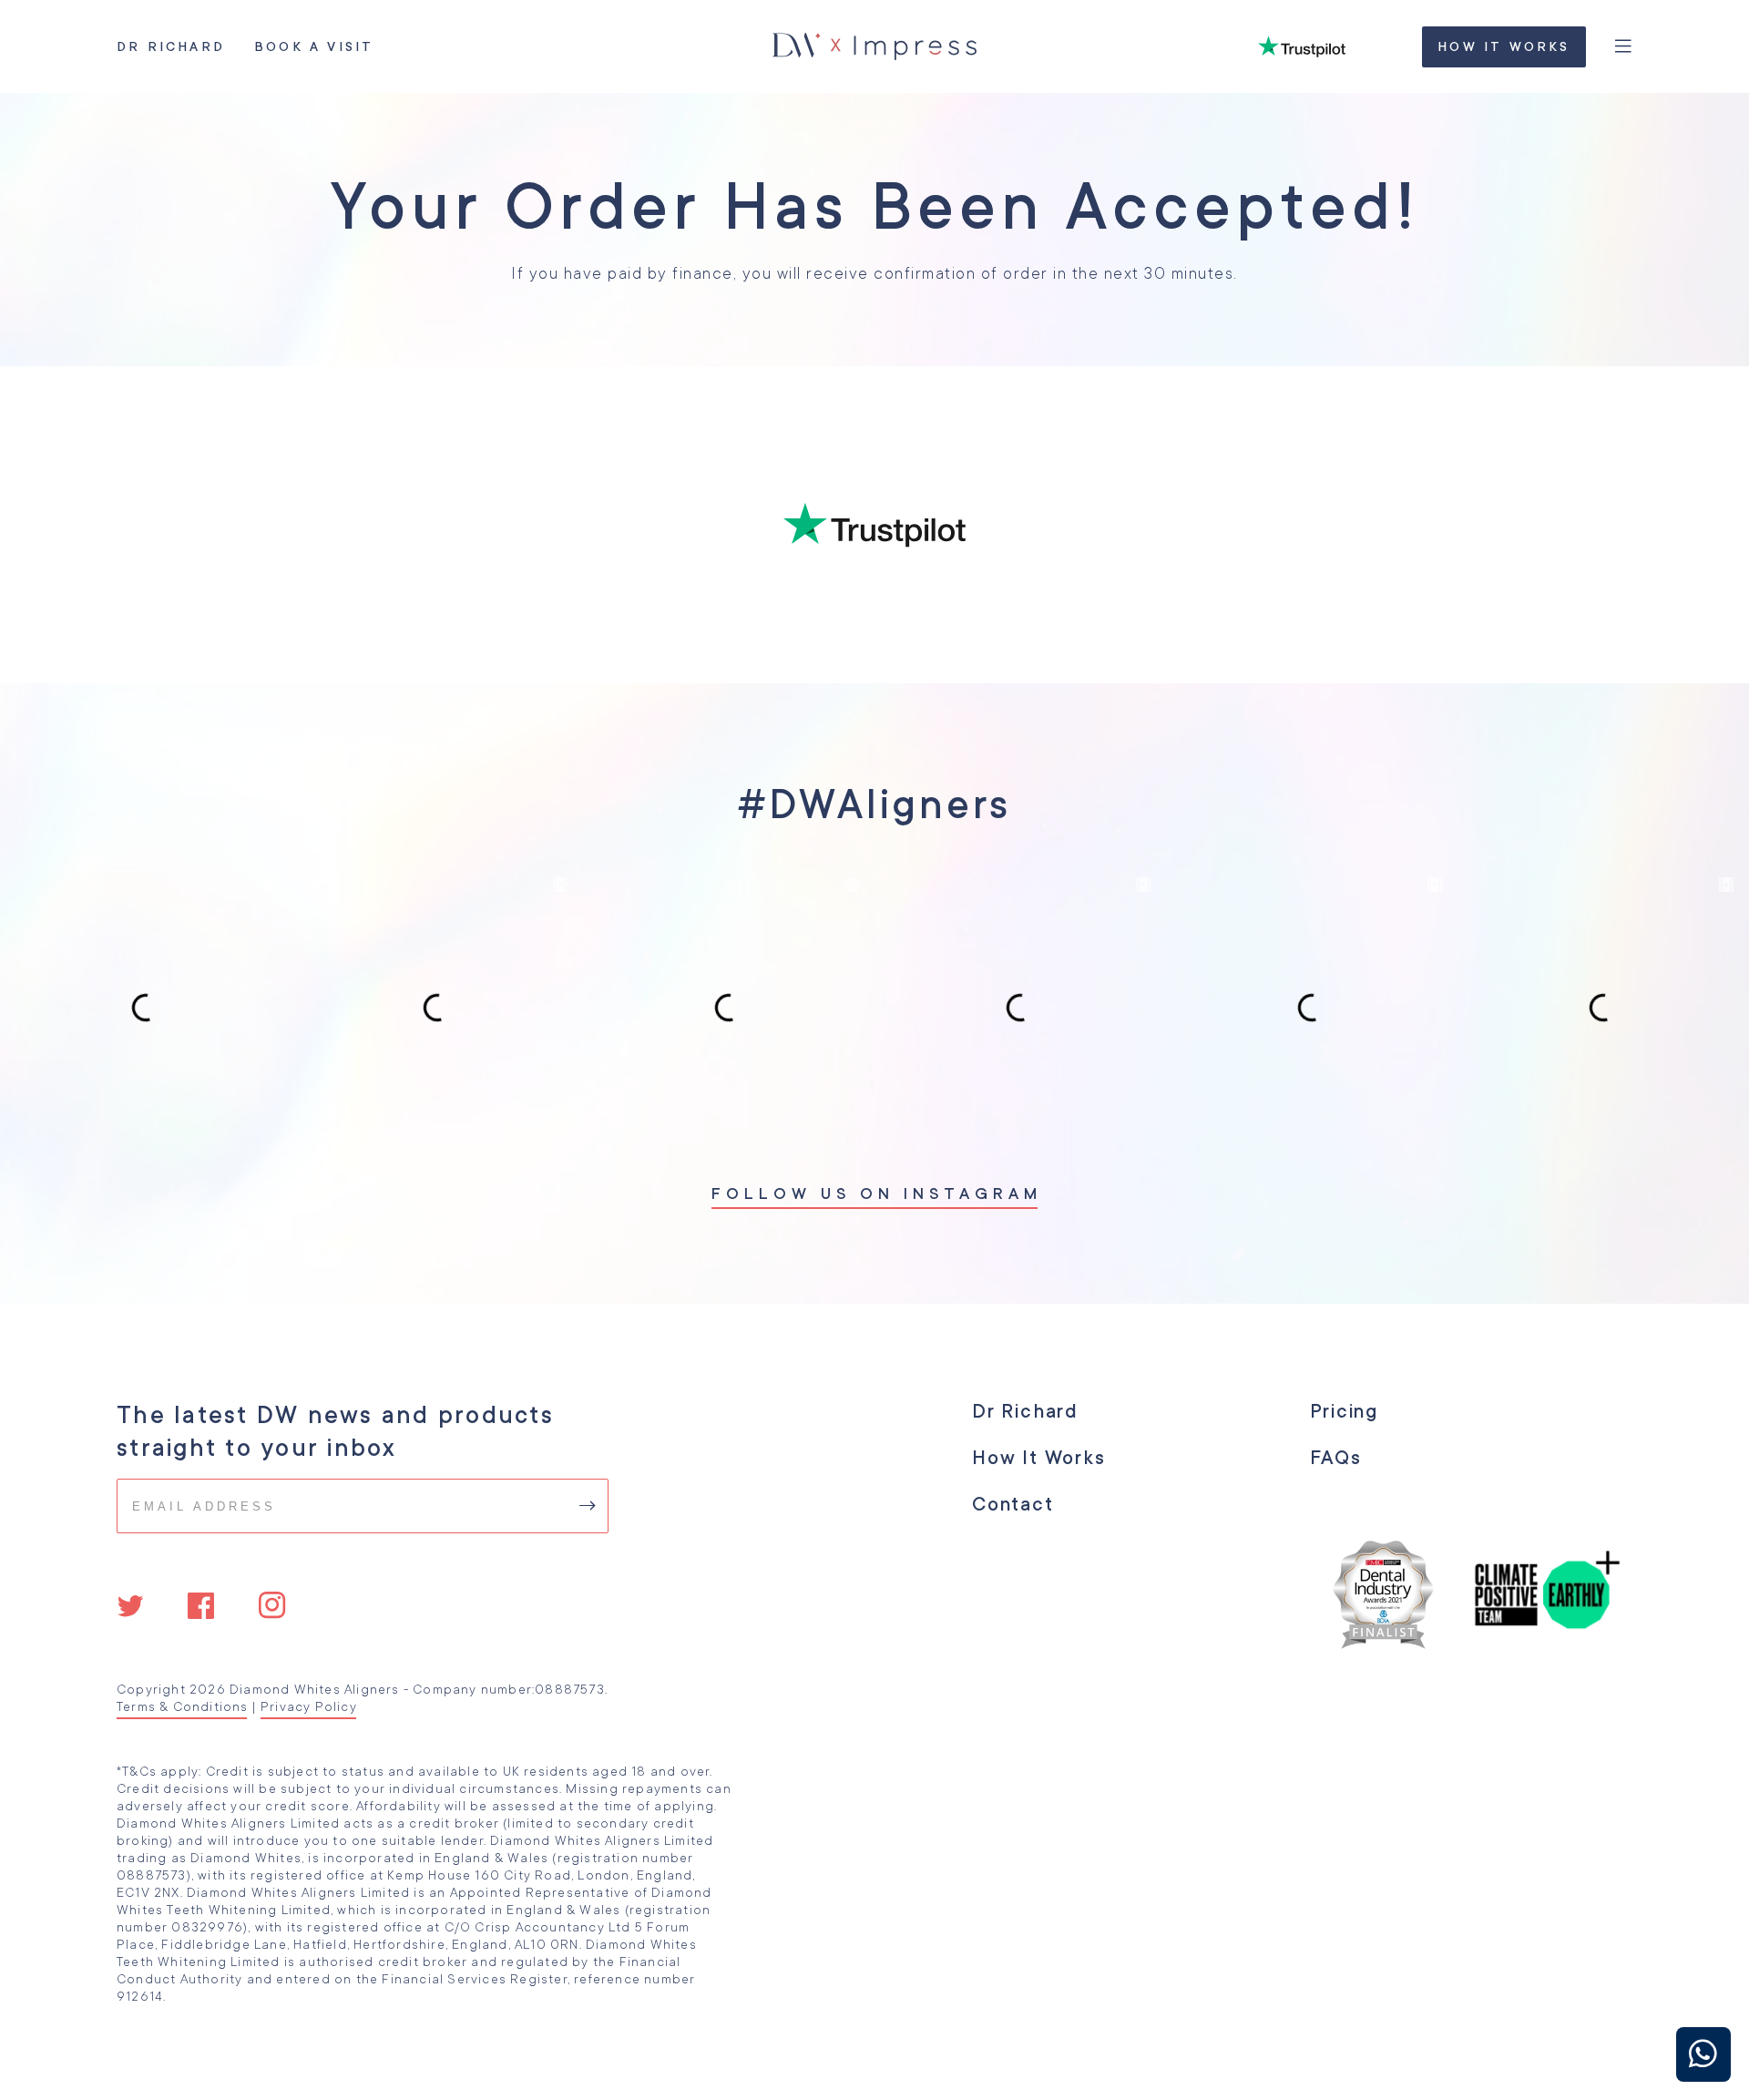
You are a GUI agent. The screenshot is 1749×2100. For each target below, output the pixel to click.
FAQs (1335, 1458)
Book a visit (314, 46)
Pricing (1344, 1411)
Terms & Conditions (182, 1706)
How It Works (1504, 46)
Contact (1012, 1504)
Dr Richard (171, 46)
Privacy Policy (308, 1706)
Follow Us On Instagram (874, 1193)
